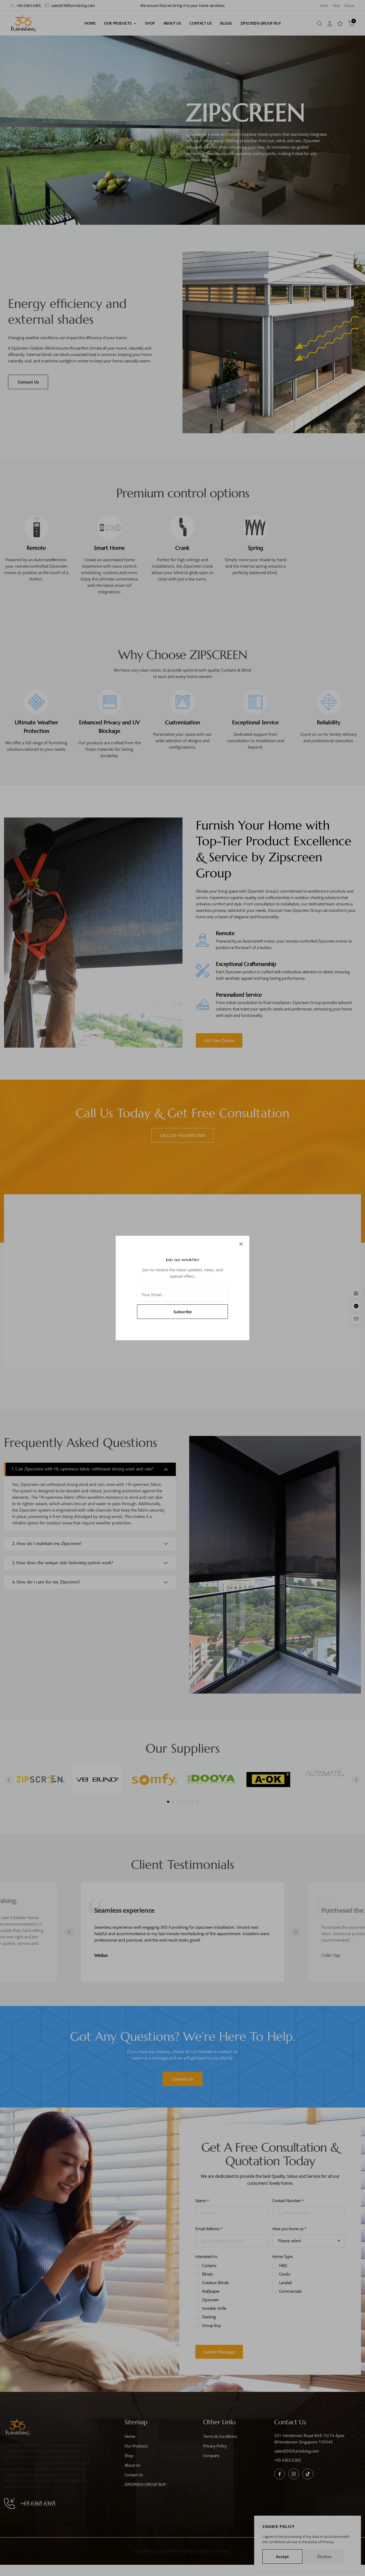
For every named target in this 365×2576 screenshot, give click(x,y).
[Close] (241, 1244)
